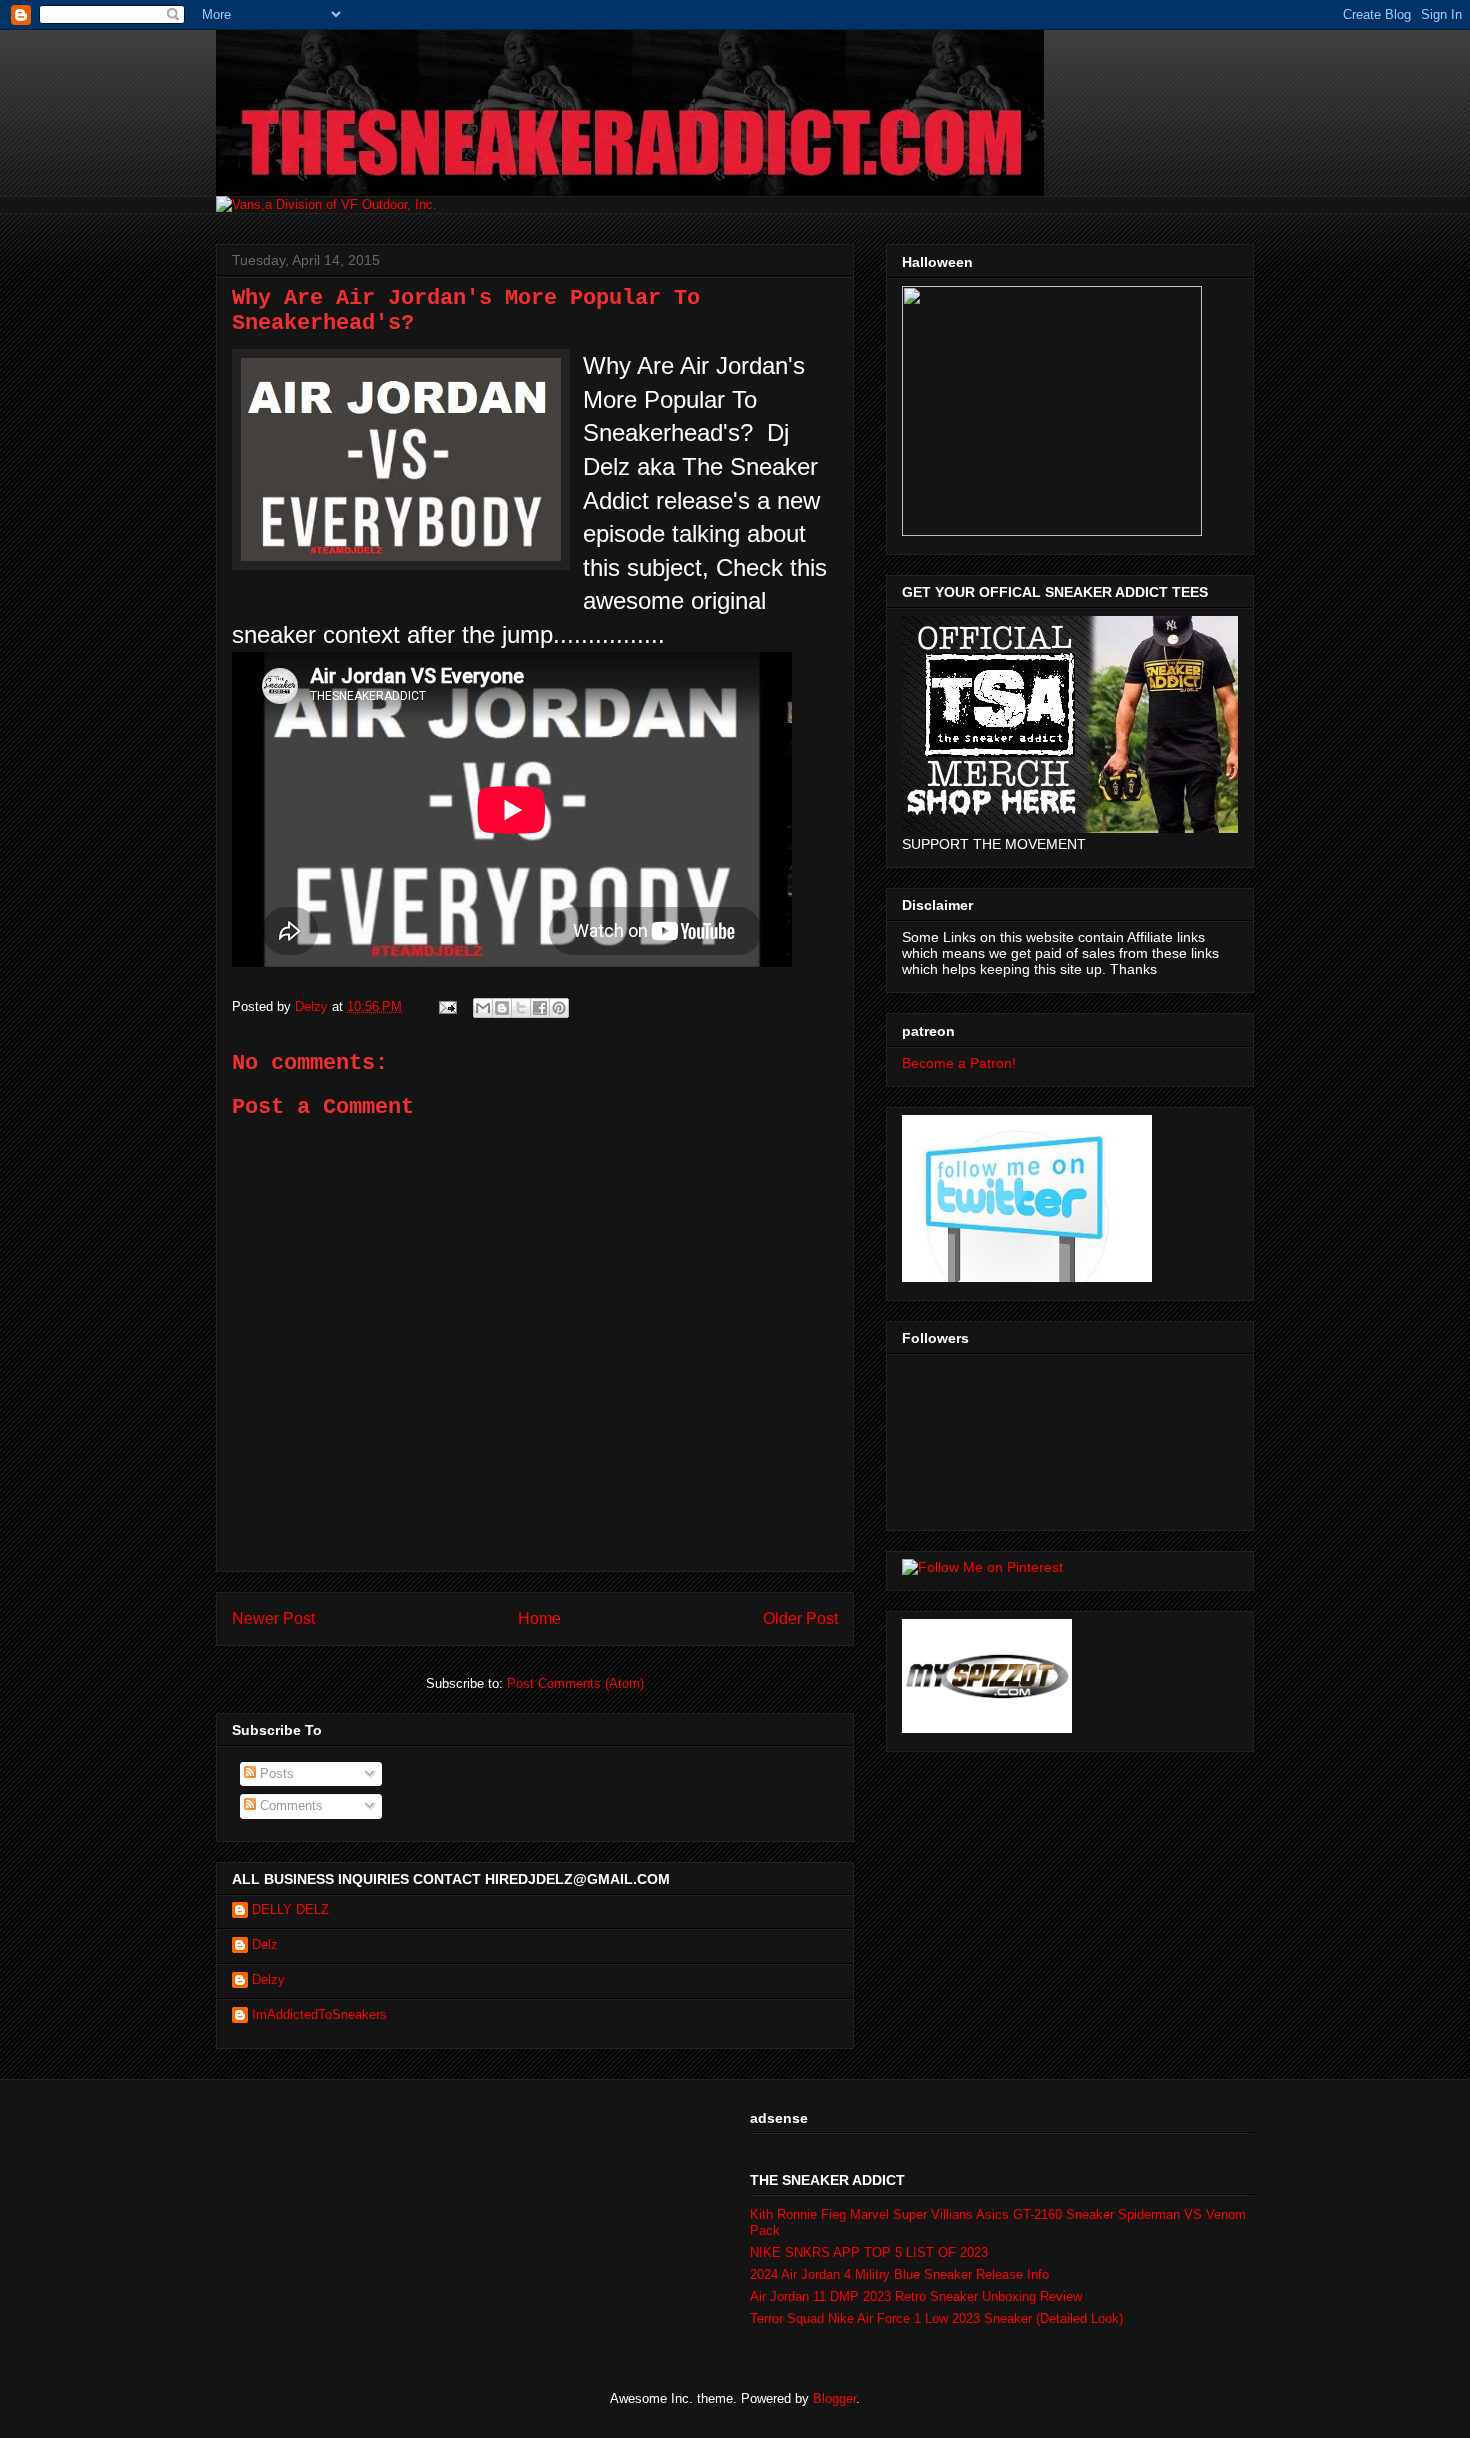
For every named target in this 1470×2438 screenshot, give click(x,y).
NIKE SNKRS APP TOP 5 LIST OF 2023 (869, 2252)
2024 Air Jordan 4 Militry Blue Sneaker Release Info (899, 2274)
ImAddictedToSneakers (319, 2014)
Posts (275, 1773)
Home (539, 1618)
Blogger (834, 2398)
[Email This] (483, 1008)
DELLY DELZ (290, 1909)
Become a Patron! (959, 1063)
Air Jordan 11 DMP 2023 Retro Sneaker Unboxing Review (916, 2296)
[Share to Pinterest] (559, 1008)
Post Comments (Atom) (575, 1683)
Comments (289, 1805)
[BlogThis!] (502, 1008)
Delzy (268, 1979)
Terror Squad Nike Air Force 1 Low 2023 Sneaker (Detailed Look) (936, 2318)
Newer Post (273, 1618)
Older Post (800, 1618)
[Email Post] (446, 1006)
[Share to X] (521, 1008)
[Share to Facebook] (540, 1008)
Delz (265, 1944)
